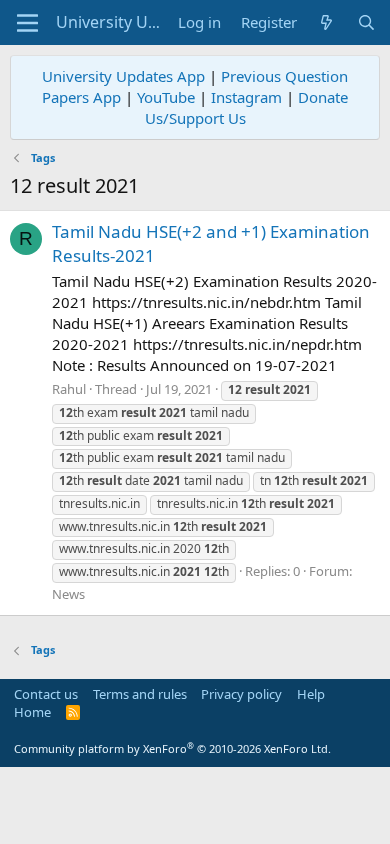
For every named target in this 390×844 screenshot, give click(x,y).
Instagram (246, 97)
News (68, 594)
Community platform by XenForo (172, 748)
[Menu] (27, 23)
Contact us (46, 694)
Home (32, 712)
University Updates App (123, 76)
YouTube (166, 97)
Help (311, 694)
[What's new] (326, 22)
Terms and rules (140, 694)
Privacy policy (241, 694)
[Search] (366, 22)
